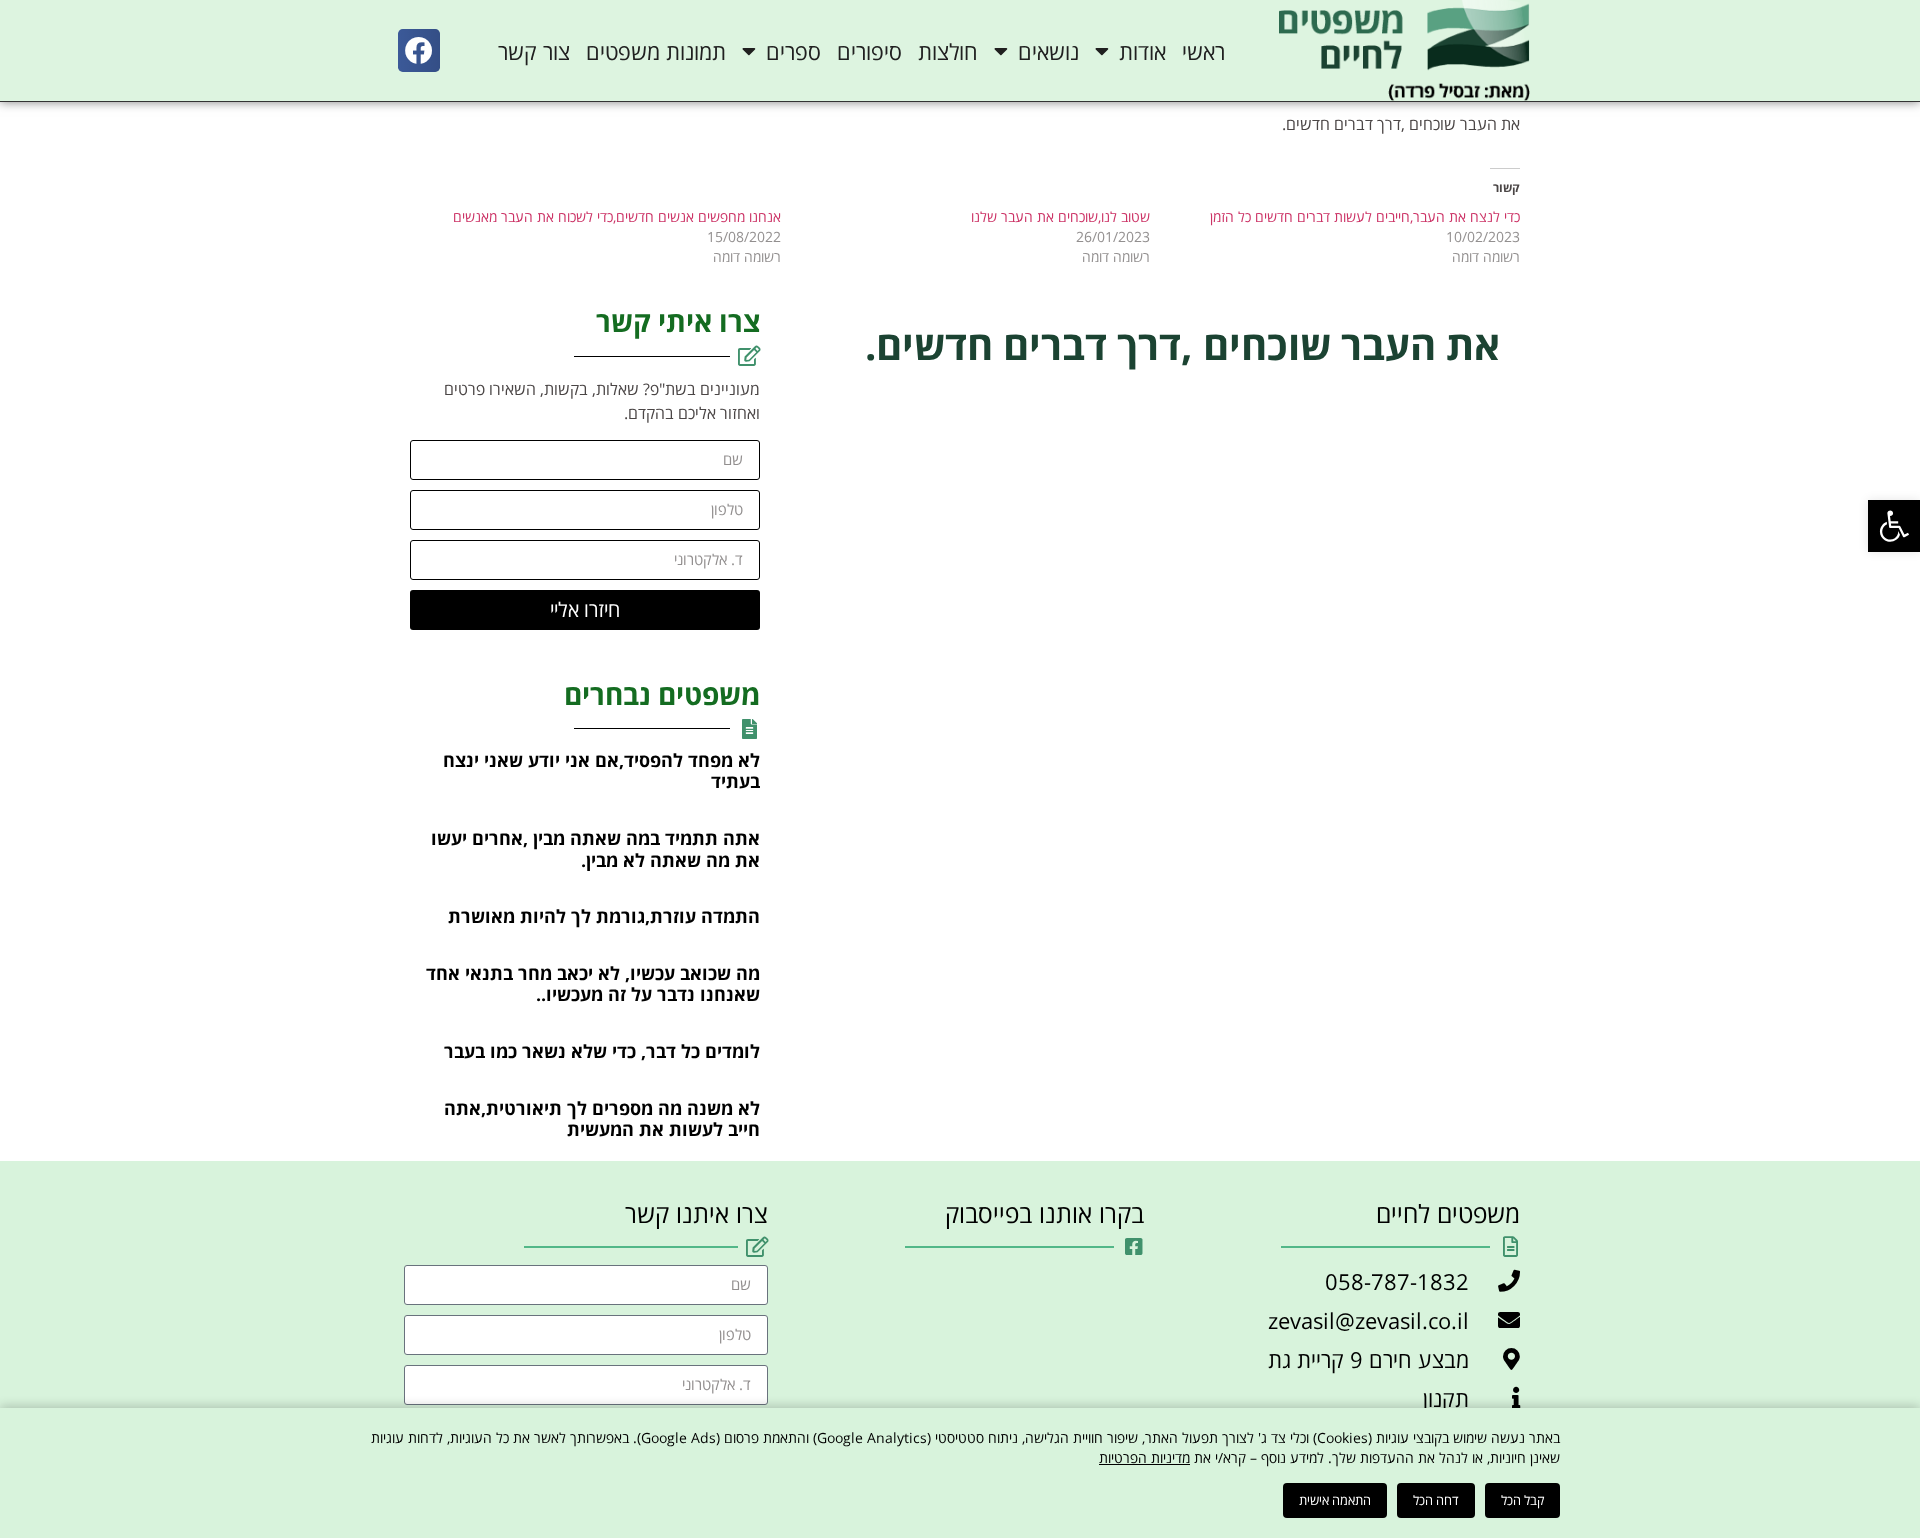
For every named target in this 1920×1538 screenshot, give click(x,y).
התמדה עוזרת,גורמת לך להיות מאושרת (604, 916)
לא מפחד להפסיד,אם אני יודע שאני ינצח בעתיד (601, 771)
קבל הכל (1522, 1500)
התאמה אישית (1335, 1500)
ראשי (1203, 51)
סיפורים (869, 51)
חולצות (948, 51)
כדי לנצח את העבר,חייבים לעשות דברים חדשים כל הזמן (1365, 216)
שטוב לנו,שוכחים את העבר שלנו (1060, 216)
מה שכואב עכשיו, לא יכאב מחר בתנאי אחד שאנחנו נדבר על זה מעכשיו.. (593, 984)
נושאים (1048, 51)
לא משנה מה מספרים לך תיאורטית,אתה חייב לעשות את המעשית (602, 1119)
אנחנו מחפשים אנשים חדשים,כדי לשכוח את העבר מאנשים (617, 216)
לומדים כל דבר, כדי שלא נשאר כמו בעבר (602, 1051)
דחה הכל (1436, 1500)
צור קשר (534, 51)
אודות (1142, 51)
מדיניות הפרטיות (1144, 1457)
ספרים (793, 51)
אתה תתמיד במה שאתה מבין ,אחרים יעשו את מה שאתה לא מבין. (595, 849)
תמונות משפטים (656, 51)
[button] (1894, 526)
